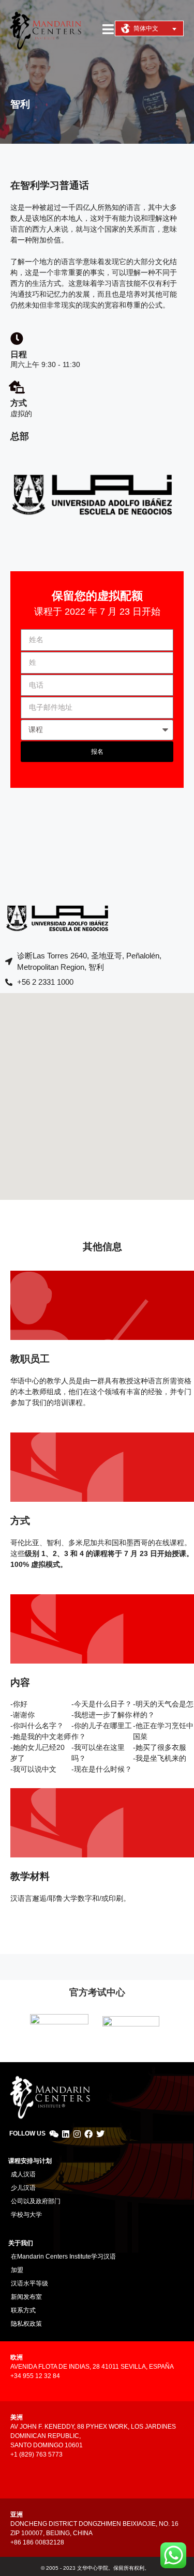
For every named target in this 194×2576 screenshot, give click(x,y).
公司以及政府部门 (36, 2201)
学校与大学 (26, 2215)
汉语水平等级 (29, 2283)
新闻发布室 (26, 2297)
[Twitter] (100, 2134)
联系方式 (23, 2310)
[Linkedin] (65, 2134)
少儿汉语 (23, 2188)
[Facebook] (88, 2134)
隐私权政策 (26, 2324)
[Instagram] (77, 2134)
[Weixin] (54, 2134)
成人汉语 (23, 2174)
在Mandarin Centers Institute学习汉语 (63, 2257)
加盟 (17, 2270)
